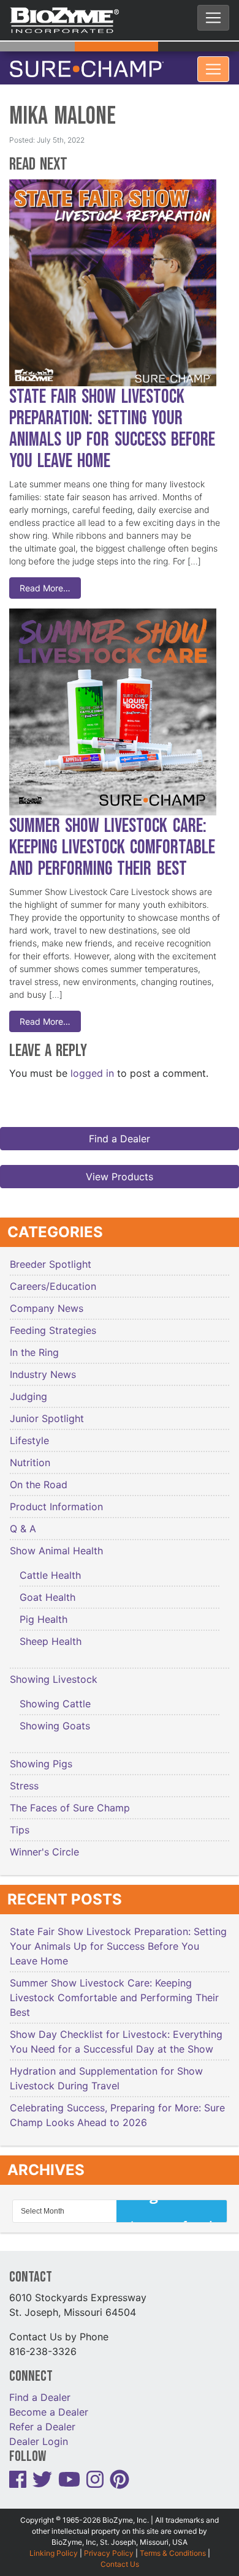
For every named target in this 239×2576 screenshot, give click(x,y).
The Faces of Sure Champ (70, 1800)
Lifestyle (29, 1433)
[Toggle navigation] (213, 18)
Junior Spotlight (47, 1411)
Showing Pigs (41, 1756)
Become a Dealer (49, 2405)
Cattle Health (50, 1568)
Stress (24, 1778)
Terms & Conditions (173, 2546)
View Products (120, 1169)
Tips (20, 1822)
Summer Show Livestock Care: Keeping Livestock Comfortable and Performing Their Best (112, 840)
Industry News (43, 1367)
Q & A (23, 1521)
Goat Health (47, 1590)
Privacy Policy (109, 2546)
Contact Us (120, 2557)
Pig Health (44, 1612)
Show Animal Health (56, 1543)
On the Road (39, 1477)
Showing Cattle (55, 1696)
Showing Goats (55, 1718)
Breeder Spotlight (51, 1257)
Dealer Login (39, 2434)
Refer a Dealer (42, 2419)
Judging (28, 1389)
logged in (92, 1066)
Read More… (45, 581)
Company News (47, 1301)
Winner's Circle (44, 1844)
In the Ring (34, 1345)
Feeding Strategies (53, 1323)
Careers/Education (53, 1279)
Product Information (56, 1499)
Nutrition (30, 1455)
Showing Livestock (54, 1672)
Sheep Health (51, 1634)
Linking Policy (54, 2546)
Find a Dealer (120, 1131)
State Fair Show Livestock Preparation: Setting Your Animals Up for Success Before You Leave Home (112, 422)
